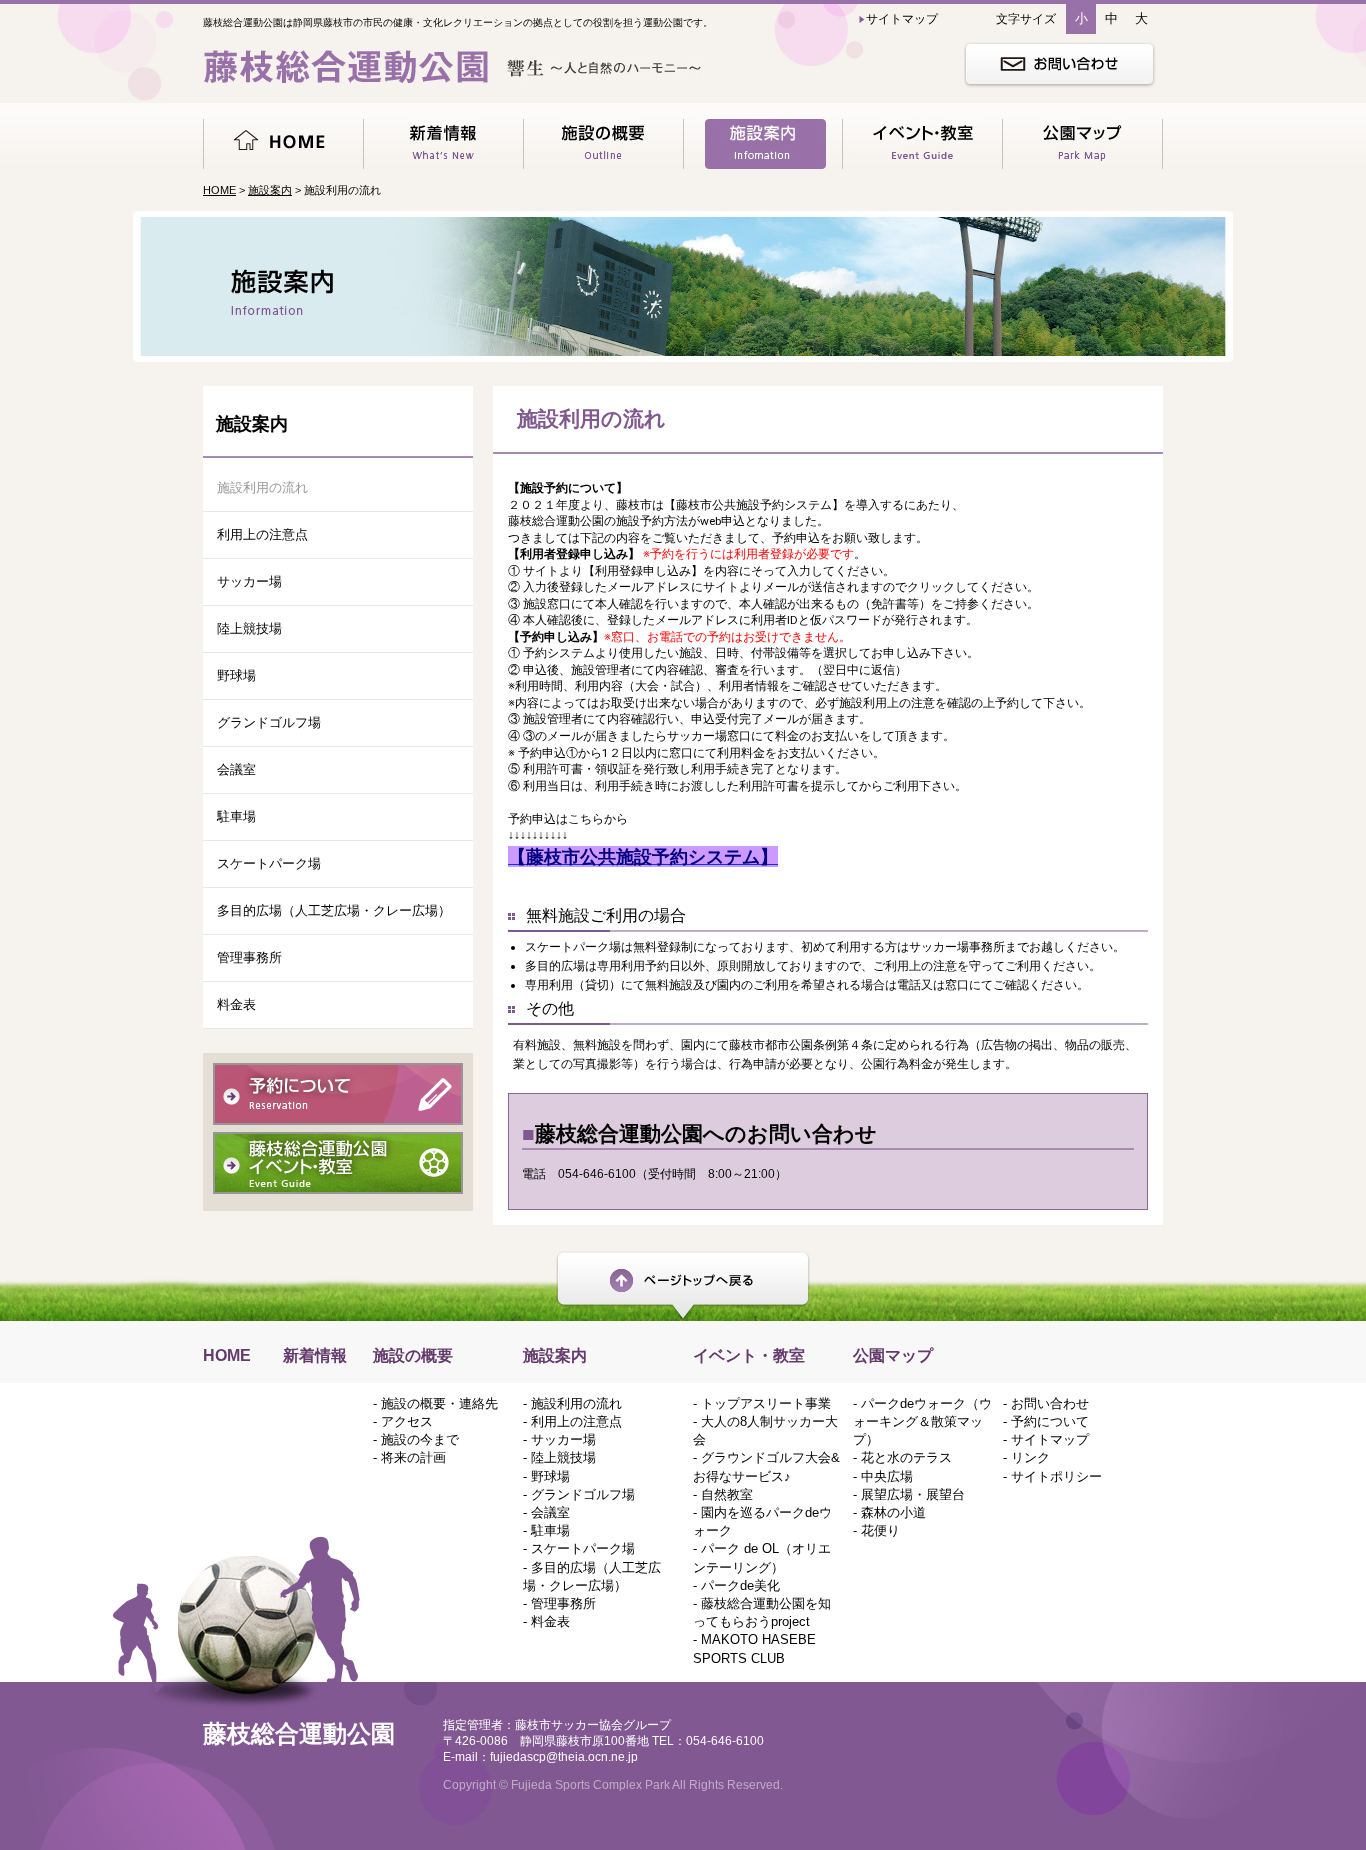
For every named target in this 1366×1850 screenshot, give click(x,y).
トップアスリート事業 (766, 1403)
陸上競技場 (249, 628)
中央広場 (887, 1476)
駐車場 (236, 816)
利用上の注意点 (262, 534)
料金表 (236, 1004)
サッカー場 (249, 581)
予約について (1050, 1421)
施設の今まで (420, 1439)
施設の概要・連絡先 (439, 1403)
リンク (1030, 1457)
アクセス (407, 1421)
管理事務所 (249, 957)
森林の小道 (893, 1512)
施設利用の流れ (262, 487)
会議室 (236, 769)
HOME (219, 190)
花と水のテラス (906, 1457)
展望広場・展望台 (913, 1494)
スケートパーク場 (269, 863)
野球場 (236, 675)
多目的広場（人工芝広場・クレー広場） (334, 910)
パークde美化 (740, 1585)
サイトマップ (1050, 1439)
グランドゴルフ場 (269, 722)
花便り (880, 1530)
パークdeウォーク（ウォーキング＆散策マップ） (922, 1421)
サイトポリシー (1056, 1476)
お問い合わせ (1050, 1403)
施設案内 (270, 190)
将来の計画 (413, 1457)
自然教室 (727, 1494)
